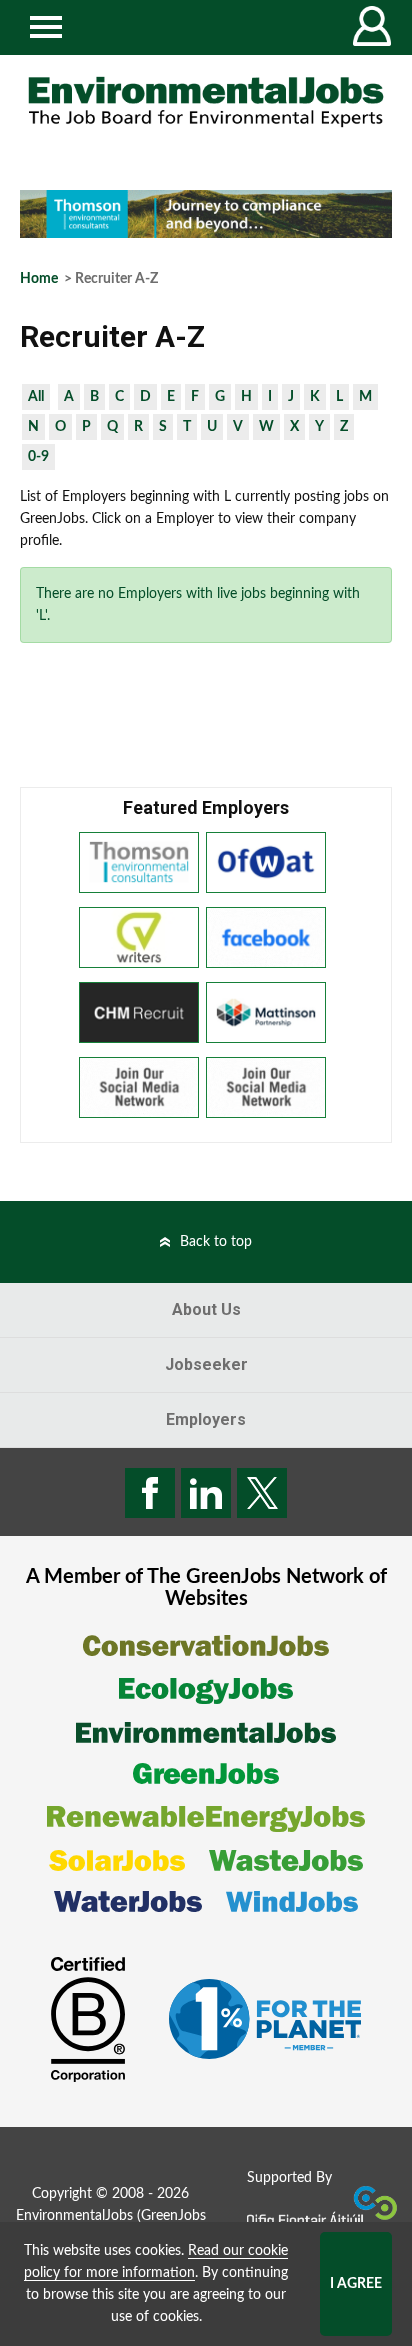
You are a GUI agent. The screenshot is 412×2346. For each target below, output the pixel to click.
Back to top (216, 1242)
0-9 (38, 457)
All (36, 397)
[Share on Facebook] (150, 1493)
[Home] (206, 102)
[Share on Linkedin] (206, 1493)
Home (39, 279)
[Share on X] (262, 1493)
